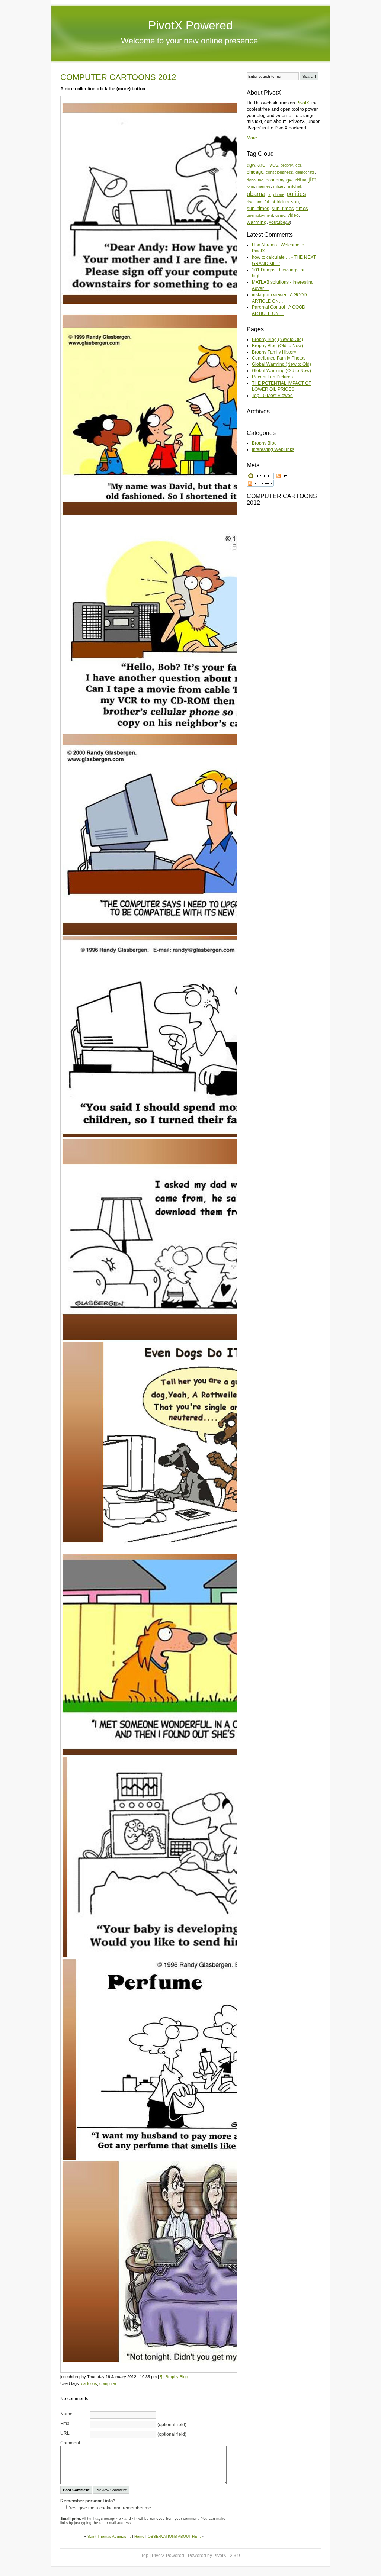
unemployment (260, 215)
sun (295, 202)
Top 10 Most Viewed (272, 396)
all (288, 223)
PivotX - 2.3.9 (227, 2556)
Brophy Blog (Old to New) (278, 346)
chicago (255, 172)
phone (279, 194)
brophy (287, 165)
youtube (277, 222)
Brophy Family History (274, 352)
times (302, 208)
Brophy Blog (177, 2377)
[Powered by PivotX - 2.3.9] (260, 475)
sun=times (258, 208)
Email (66, 2424)
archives (268, 165)
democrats (305, 172)
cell (298, 165)
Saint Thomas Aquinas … (109, 2536)
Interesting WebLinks (273, 449)
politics (296, 194)
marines (264, 186)
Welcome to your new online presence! (190, 41)
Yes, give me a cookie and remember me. (111, 2508)
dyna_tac (255, 180)
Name (66, 2414)
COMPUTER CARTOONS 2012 (118, 77)
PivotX (303, 103)
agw (251, 165)
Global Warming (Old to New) (281, 371)
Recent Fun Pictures (272, 377)
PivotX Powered (190, 25)
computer (108, 2383)
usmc (280, 215)
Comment (70, 2443)
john (250, 186)
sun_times (283, 208)
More (252, 138)
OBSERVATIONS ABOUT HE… (174, 2536)
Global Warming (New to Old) (281, 364)
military (279, 186)
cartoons (89, 2383)
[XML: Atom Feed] (260, 483)
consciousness (279, 172)
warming (257, 222)
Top (145, 2556)
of (269, 194)
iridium (300, 180)
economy (275, 180)
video (293, 215)
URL (65, 2433)
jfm (312, 179)
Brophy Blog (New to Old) (278, 339)
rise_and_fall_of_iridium (268, 202)
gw (289, 180)
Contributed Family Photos (279, 358)
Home (139, 2536)
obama (256, 194)
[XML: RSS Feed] (289, 475)
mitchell (295, 186)
